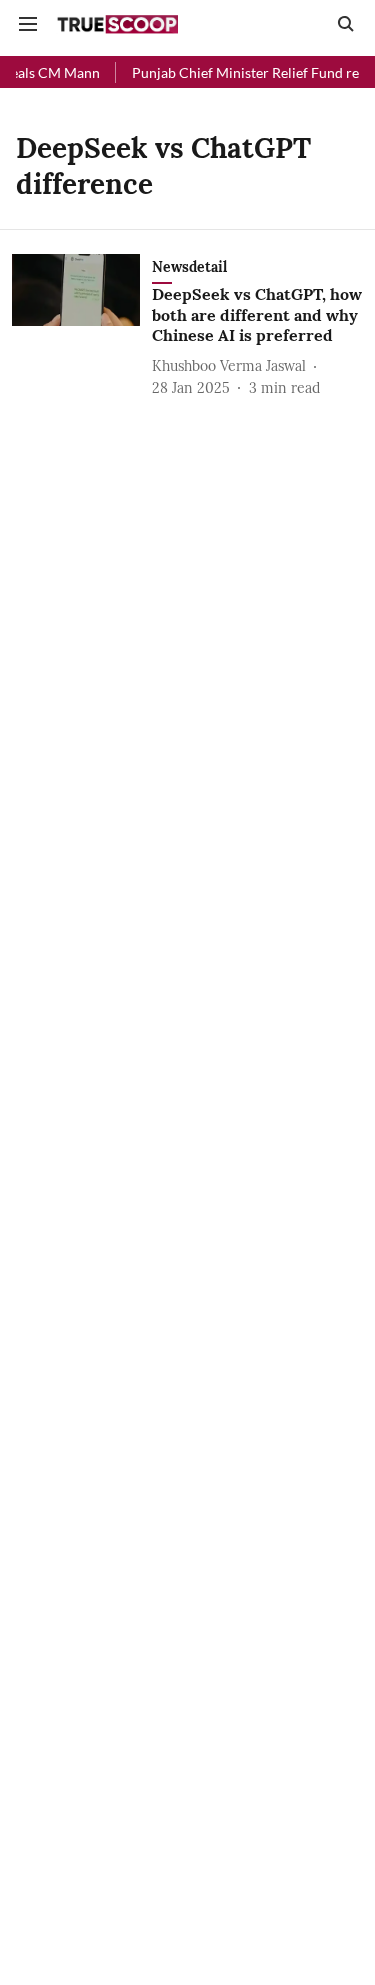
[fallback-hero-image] (82, 326)
